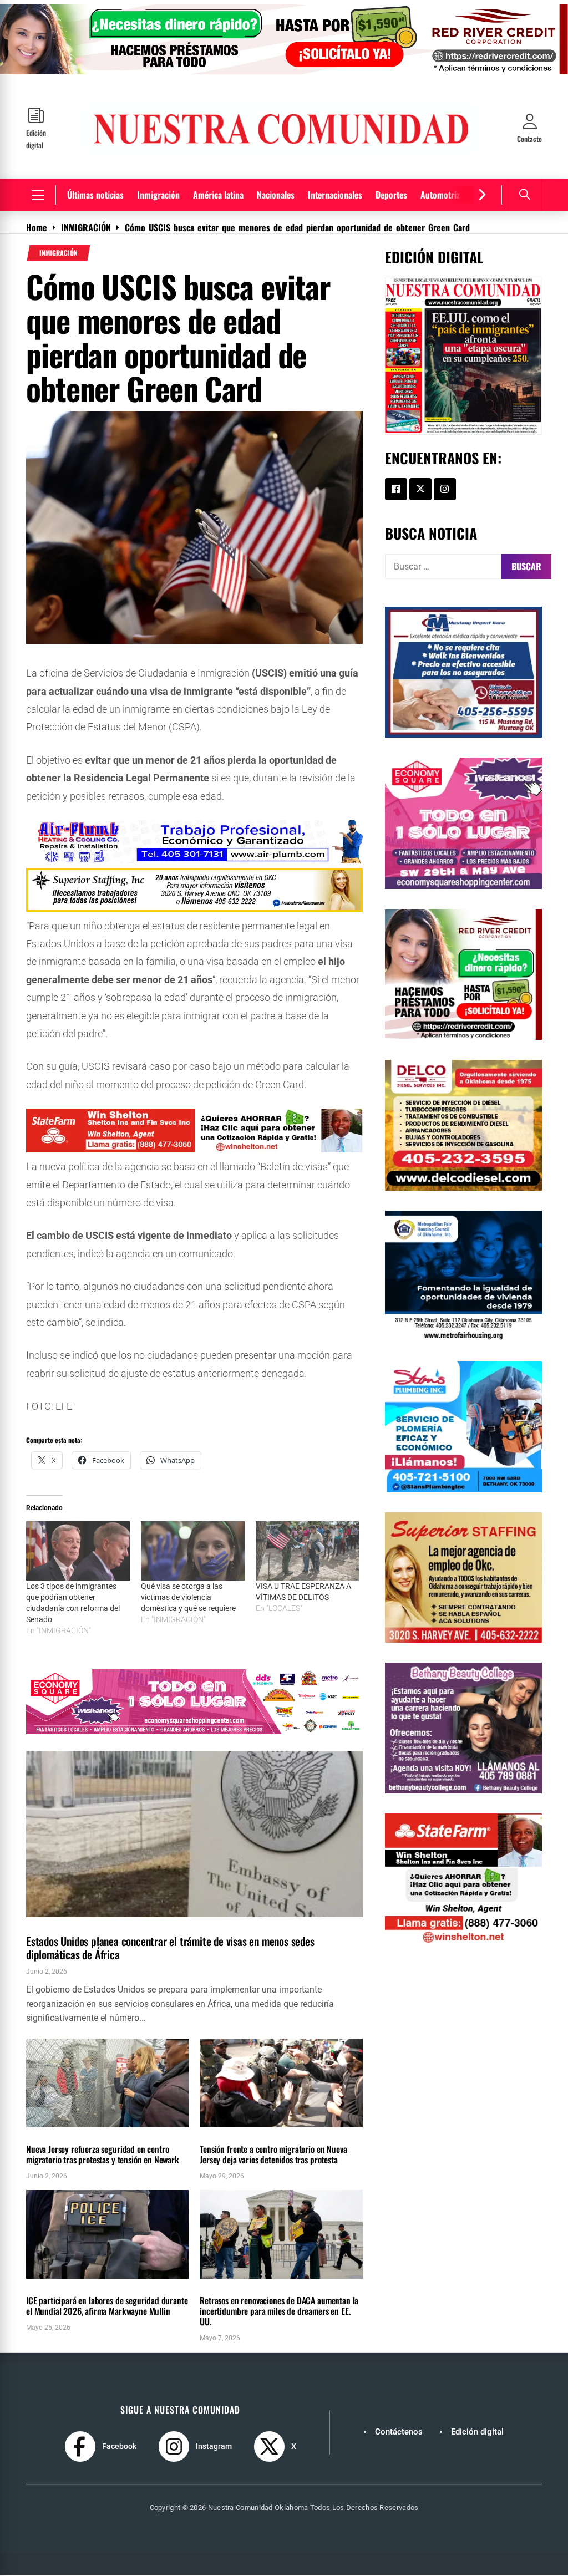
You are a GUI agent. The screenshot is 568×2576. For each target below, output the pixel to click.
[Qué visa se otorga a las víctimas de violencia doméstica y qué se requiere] (193, 1551)
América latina (218, 195)
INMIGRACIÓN (59, 253)
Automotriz (440, 195)
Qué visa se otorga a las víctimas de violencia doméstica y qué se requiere (188, 1597)
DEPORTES (43, 2285)
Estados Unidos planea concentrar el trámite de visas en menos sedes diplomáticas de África (170, 1948)
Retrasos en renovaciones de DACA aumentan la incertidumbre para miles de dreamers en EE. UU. (279, 2311)
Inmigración (158, 195)
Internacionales (335, 195)
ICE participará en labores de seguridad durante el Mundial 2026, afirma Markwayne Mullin (107, 2306)
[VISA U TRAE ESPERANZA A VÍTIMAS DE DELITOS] (308, 1551)
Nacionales (276, 195)
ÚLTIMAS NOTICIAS (100, 1924)
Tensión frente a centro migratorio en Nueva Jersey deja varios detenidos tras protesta (273, 2154)
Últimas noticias (95, 195)
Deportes (391, 195)
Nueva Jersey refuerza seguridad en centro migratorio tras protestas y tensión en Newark (103, 2154)
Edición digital (477, 2432)
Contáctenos (399, 2432)
